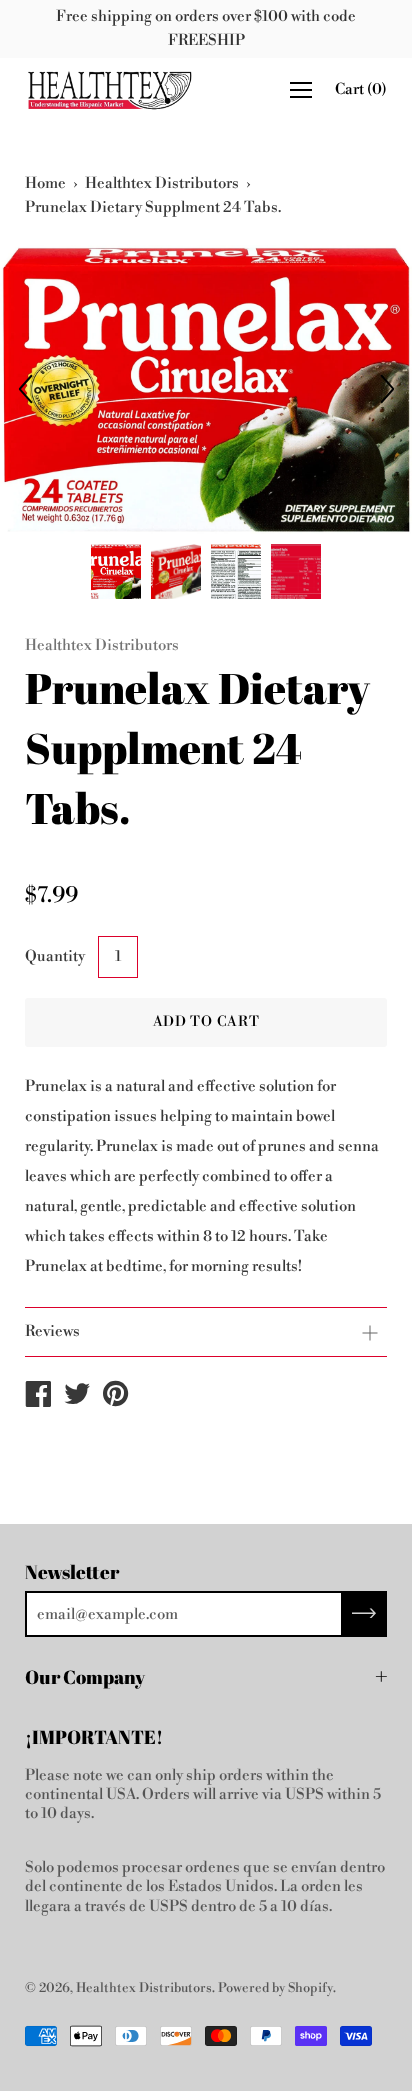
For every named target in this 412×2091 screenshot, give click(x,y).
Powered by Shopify (275, 1988)
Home (45, 183)
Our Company (85, 1677)
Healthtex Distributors (162, 183)
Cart (361, 89)
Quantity (55, 956)
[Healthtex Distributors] (38, 1398)
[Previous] (25, 389)
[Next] (387, 389)
